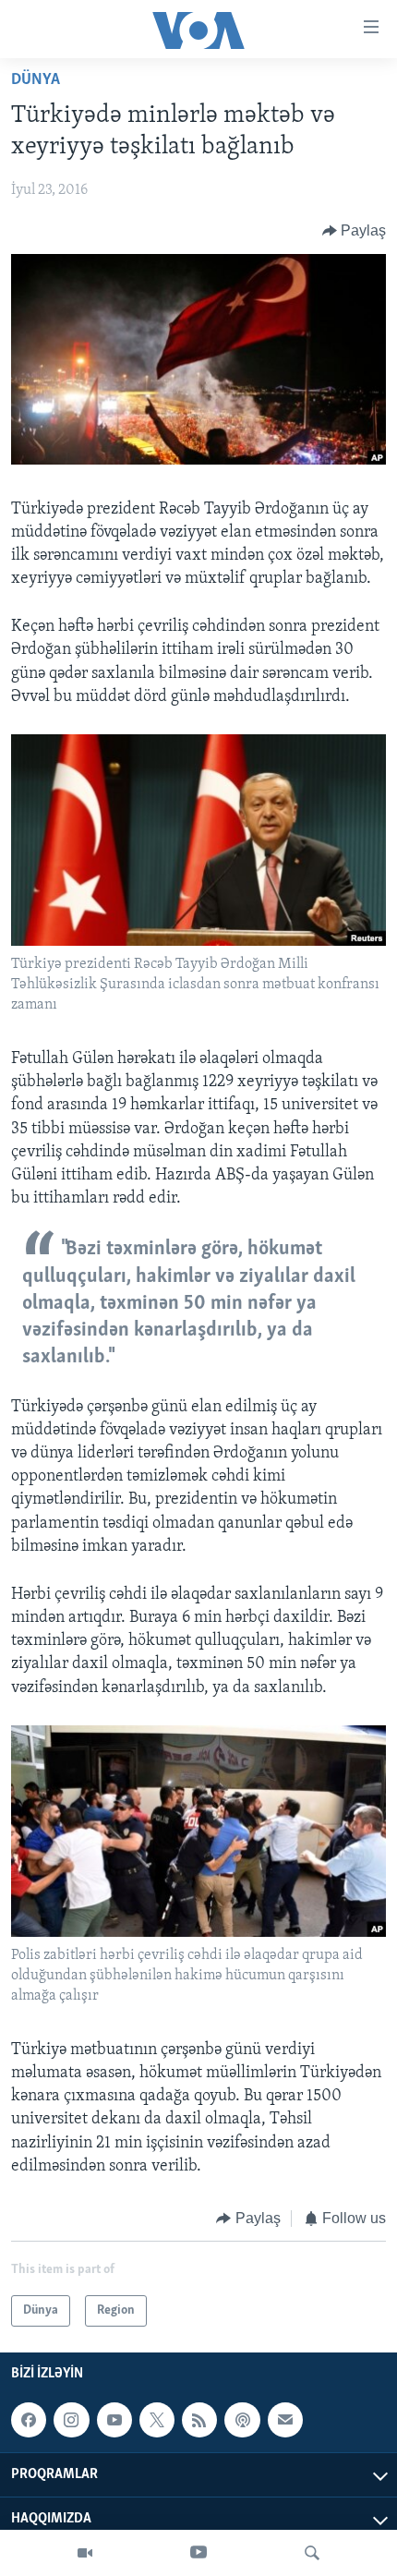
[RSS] (199, 2421)
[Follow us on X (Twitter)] (157, 2421)
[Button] (355, 231)
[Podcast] (242, 2421)
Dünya (36, 80)
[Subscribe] (285, 2421)
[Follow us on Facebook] (29, 2421)
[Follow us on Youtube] (114, 2421)
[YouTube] (198, 2553)
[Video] (85, 2553)
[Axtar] (312, 2553)
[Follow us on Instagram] (71, 2421)
